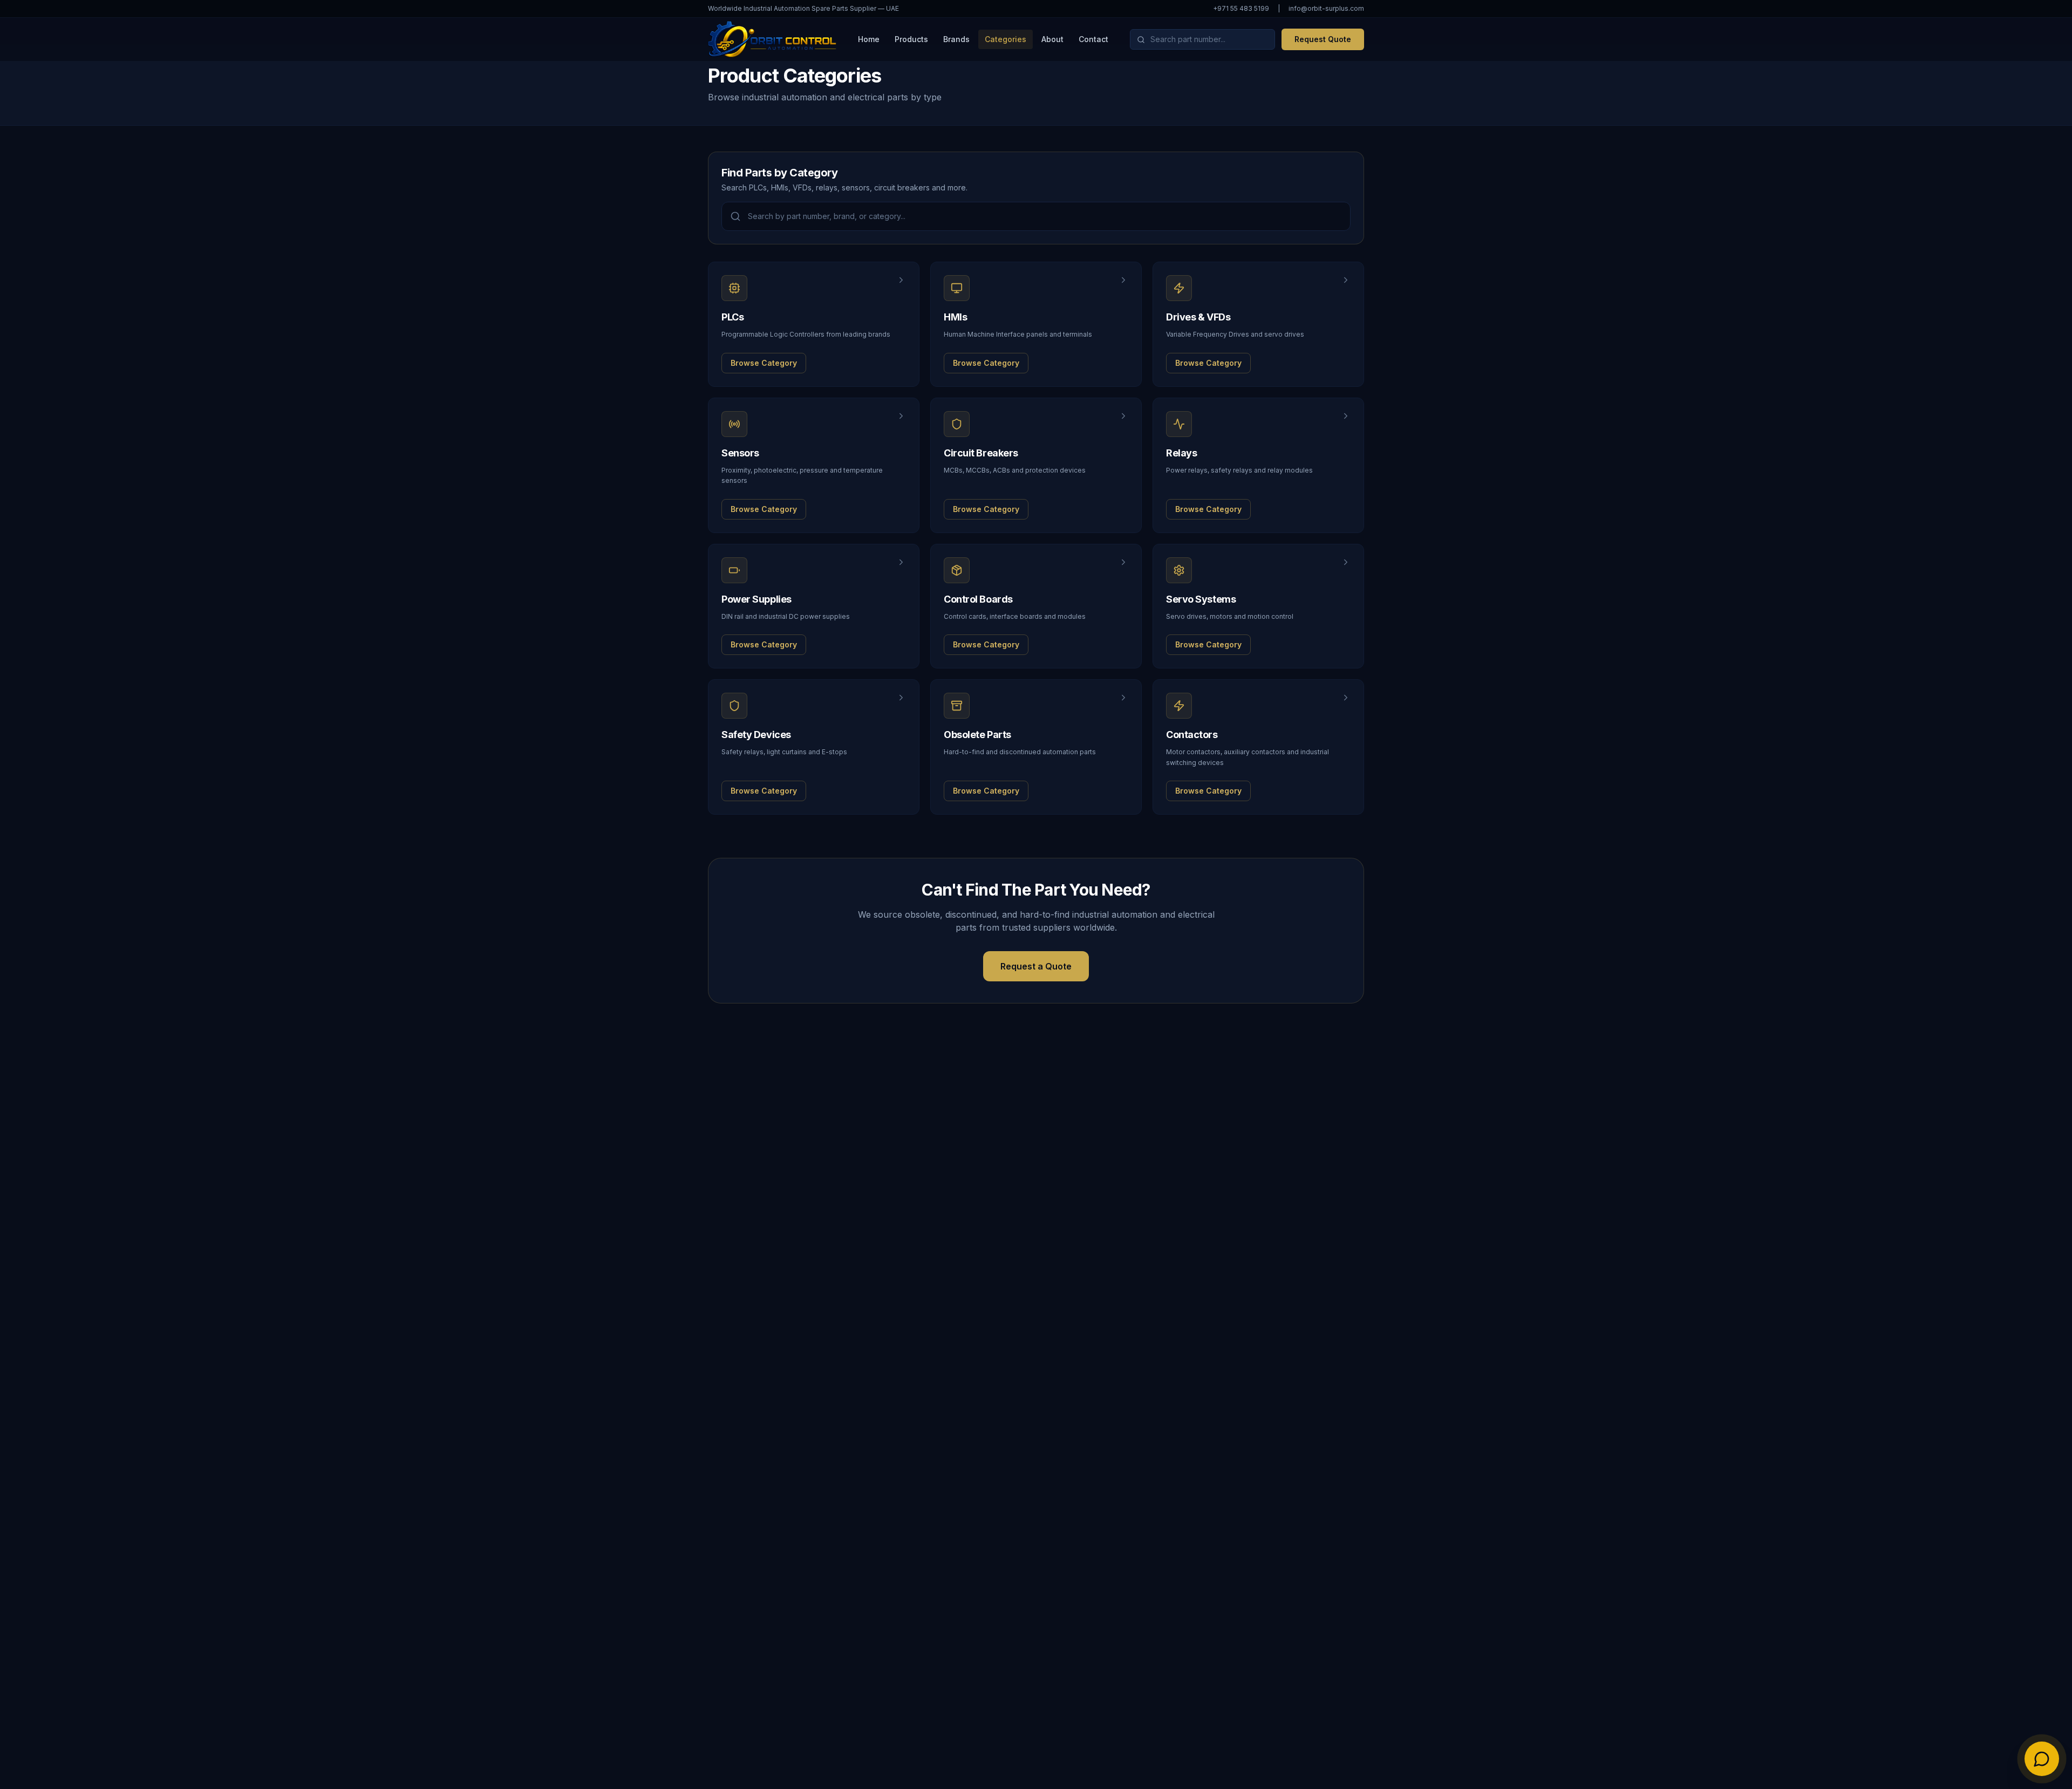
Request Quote (1323, 39)
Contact (1093, 39)
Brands (956, 39)
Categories (1006, 39)
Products (911, 39)
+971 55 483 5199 (1241, 8)
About (1052, 39)
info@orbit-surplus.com (1326, 8)
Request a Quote (1036, 966)
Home (869, 39)
